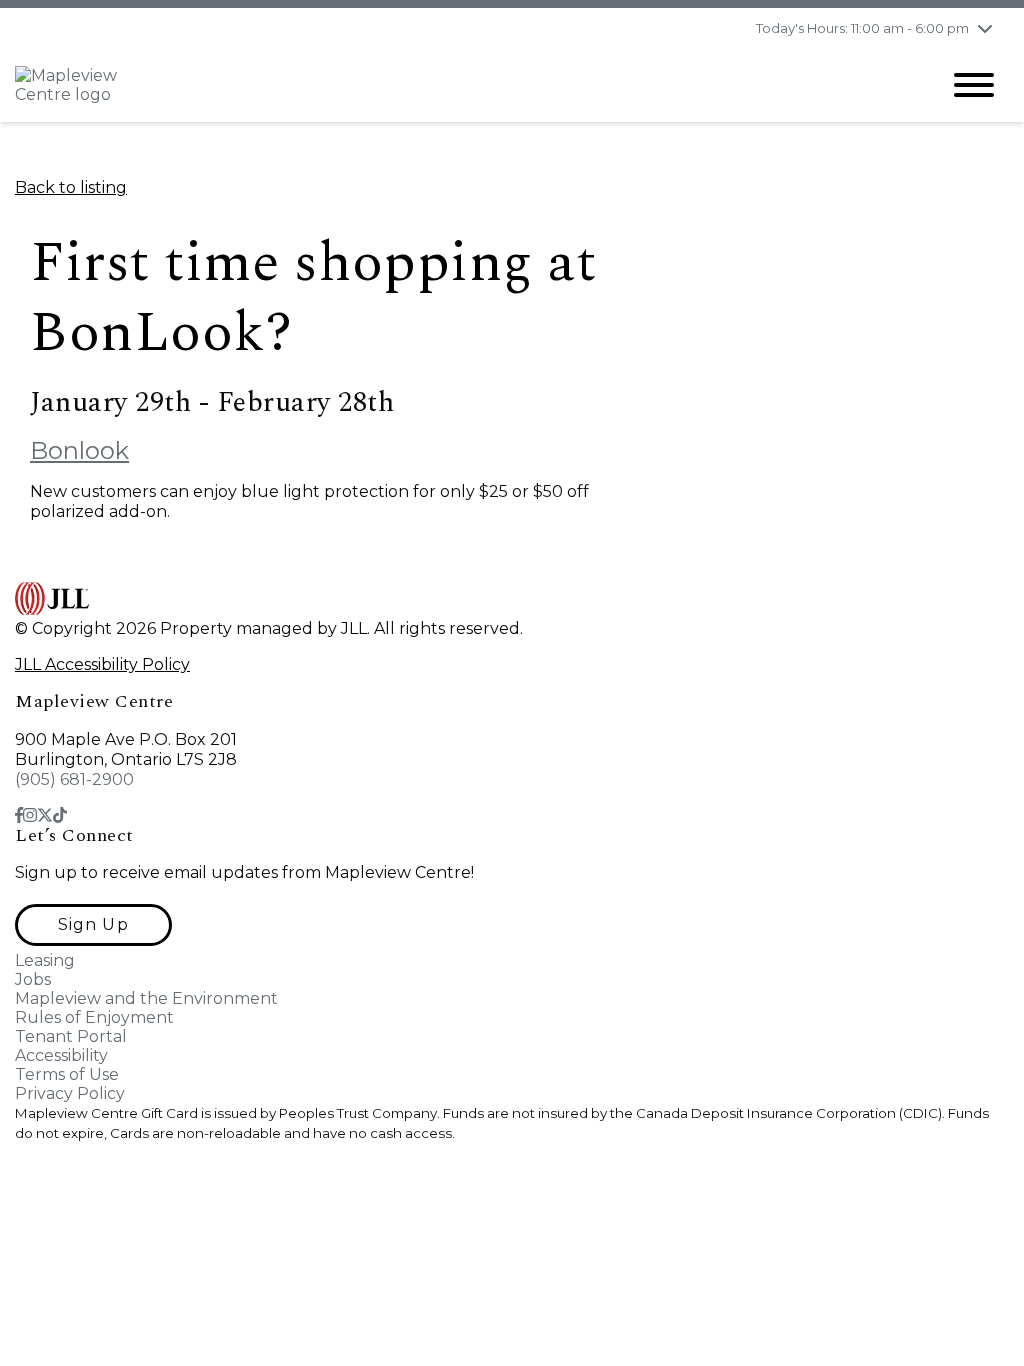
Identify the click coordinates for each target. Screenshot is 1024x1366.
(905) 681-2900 (74, 779)
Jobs (33, 979)
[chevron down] (985, 28)
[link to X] (45, 815)
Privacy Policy (70, 1093)
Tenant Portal (71, 1036)
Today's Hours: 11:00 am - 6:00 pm (862, 28)
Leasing (45, 960)
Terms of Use (67, 1074)
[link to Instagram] (30, 815)
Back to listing (71, 187)
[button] (93, 925)
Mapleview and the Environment (146, 998)
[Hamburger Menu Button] (974, 85)
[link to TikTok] (60, 815)
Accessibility (61, 1055)
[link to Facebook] (19, 815)
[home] (462, 85)
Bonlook (79, 450)
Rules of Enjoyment (94, 1017)
